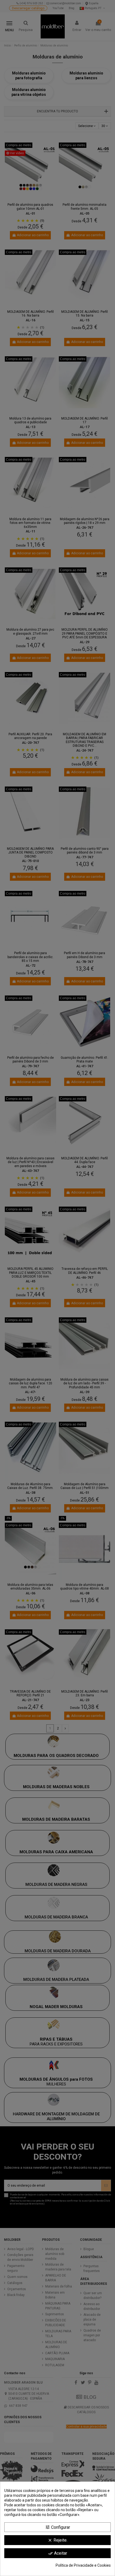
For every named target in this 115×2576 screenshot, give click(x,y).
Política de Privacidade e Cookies (83, 2565)
